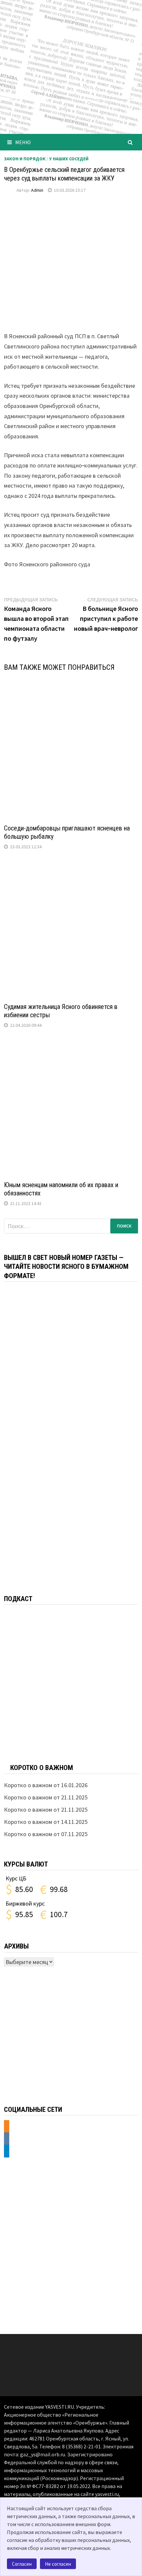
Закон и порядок (25, 159)
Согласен (22, 2564)
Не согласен (58, 2564)
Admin (37, 190)
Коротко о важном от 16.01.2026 (46, 1785)
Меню (23, 142)
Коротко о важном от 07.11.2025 (46, 1834)
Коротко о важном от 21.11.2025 (46, 1797)
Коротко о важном (42, 1768)
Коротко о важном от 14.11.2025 (46, 1822)
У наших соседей (69, 159)
